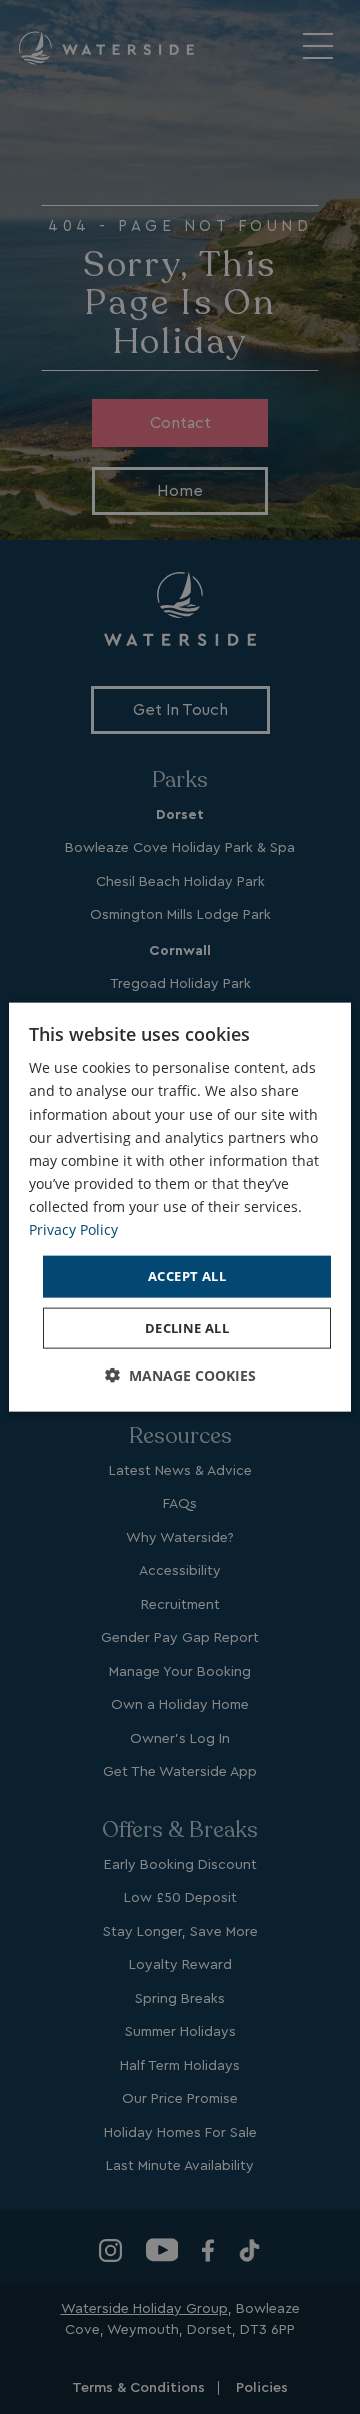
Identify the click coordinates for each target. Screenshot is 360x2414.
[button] (180, 1374)
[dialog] (180, 1207)
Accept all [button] (187, 1276)
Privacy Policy (73, 1229)
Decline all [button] (187, 1327)
